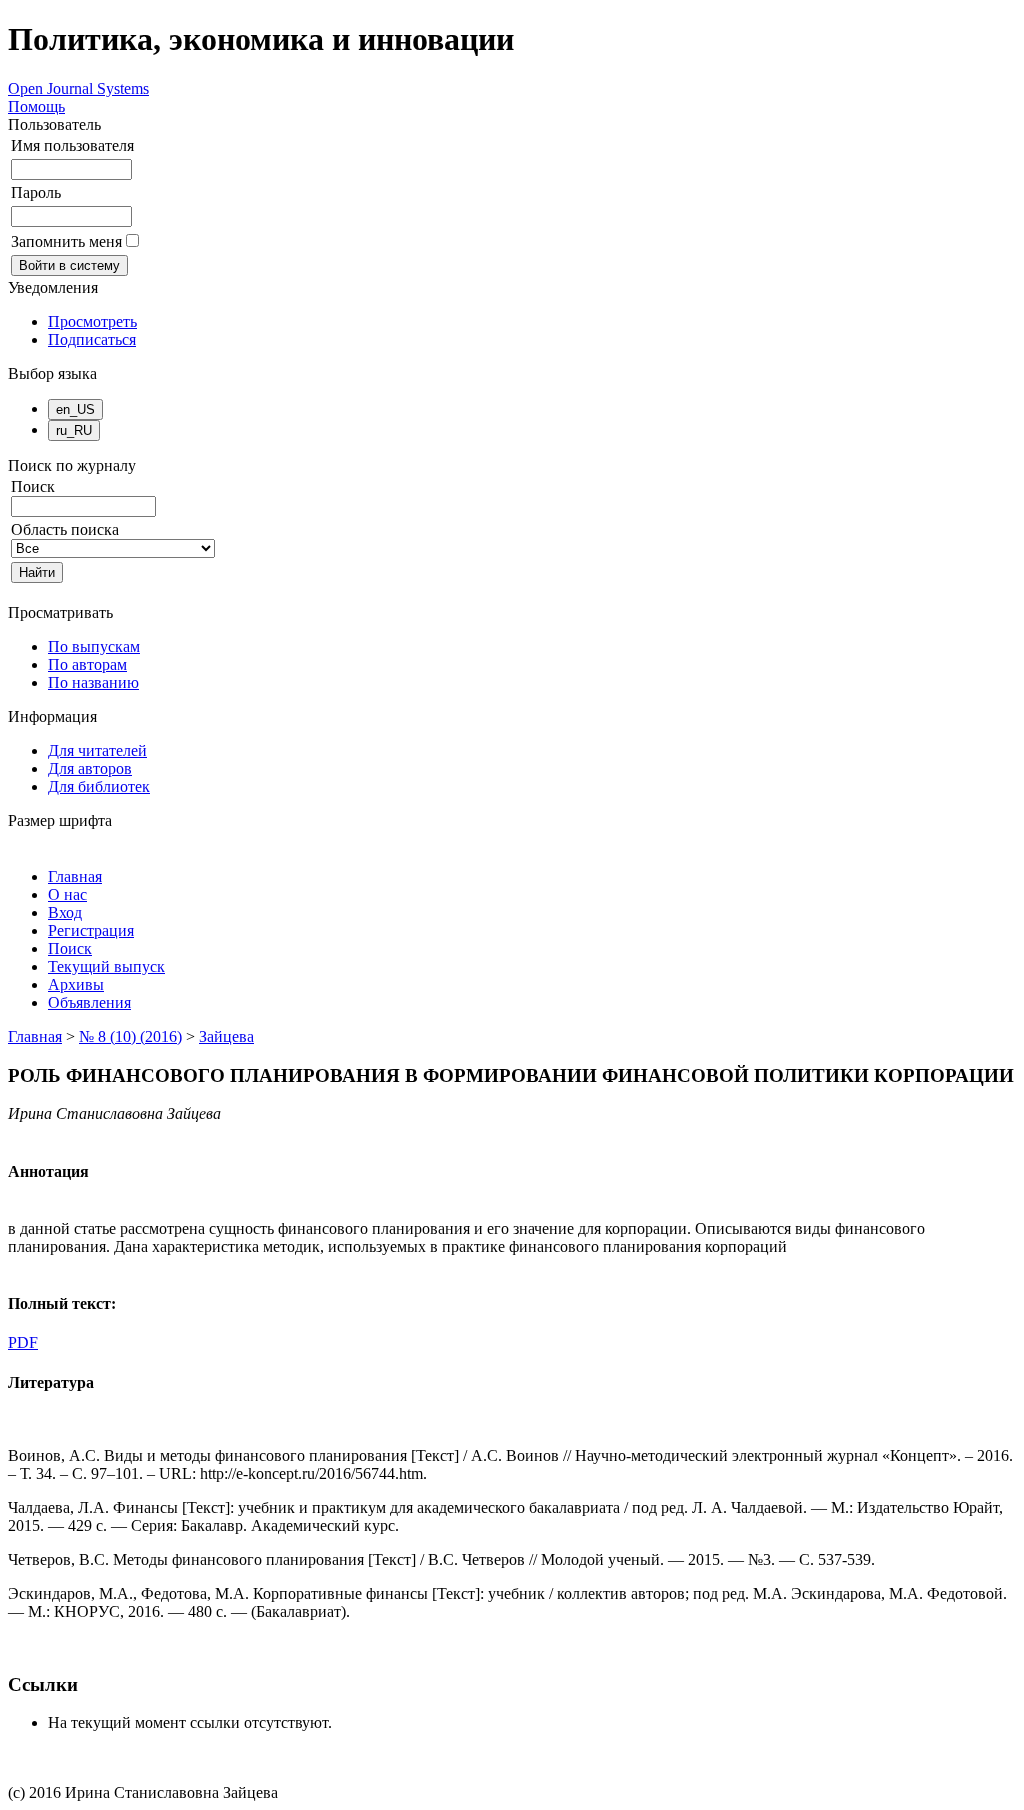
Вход (65, 912)
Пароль (36, 192)
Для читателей (97, 750)
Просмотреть (92, 321)
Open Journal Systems (78, 88)
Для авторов (90, 768)
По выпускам (94, 646)
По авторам (87, 664)
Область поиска (65, 529)
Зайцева (226, 1036)
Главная (75, 876)
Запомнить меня (66, 241)
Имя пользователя (72, 145)
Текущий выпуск (106, 966)
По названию (93, 682)
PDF (23, 1342)
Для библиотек (99, 786)
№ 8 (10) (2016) (130, 1036)
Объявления (89, 1002)
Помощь (36, 106)
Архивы (76, 984)
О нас (67, 894)
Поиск (70, 948)
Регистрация (91, 930)
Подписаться (92, 339)
